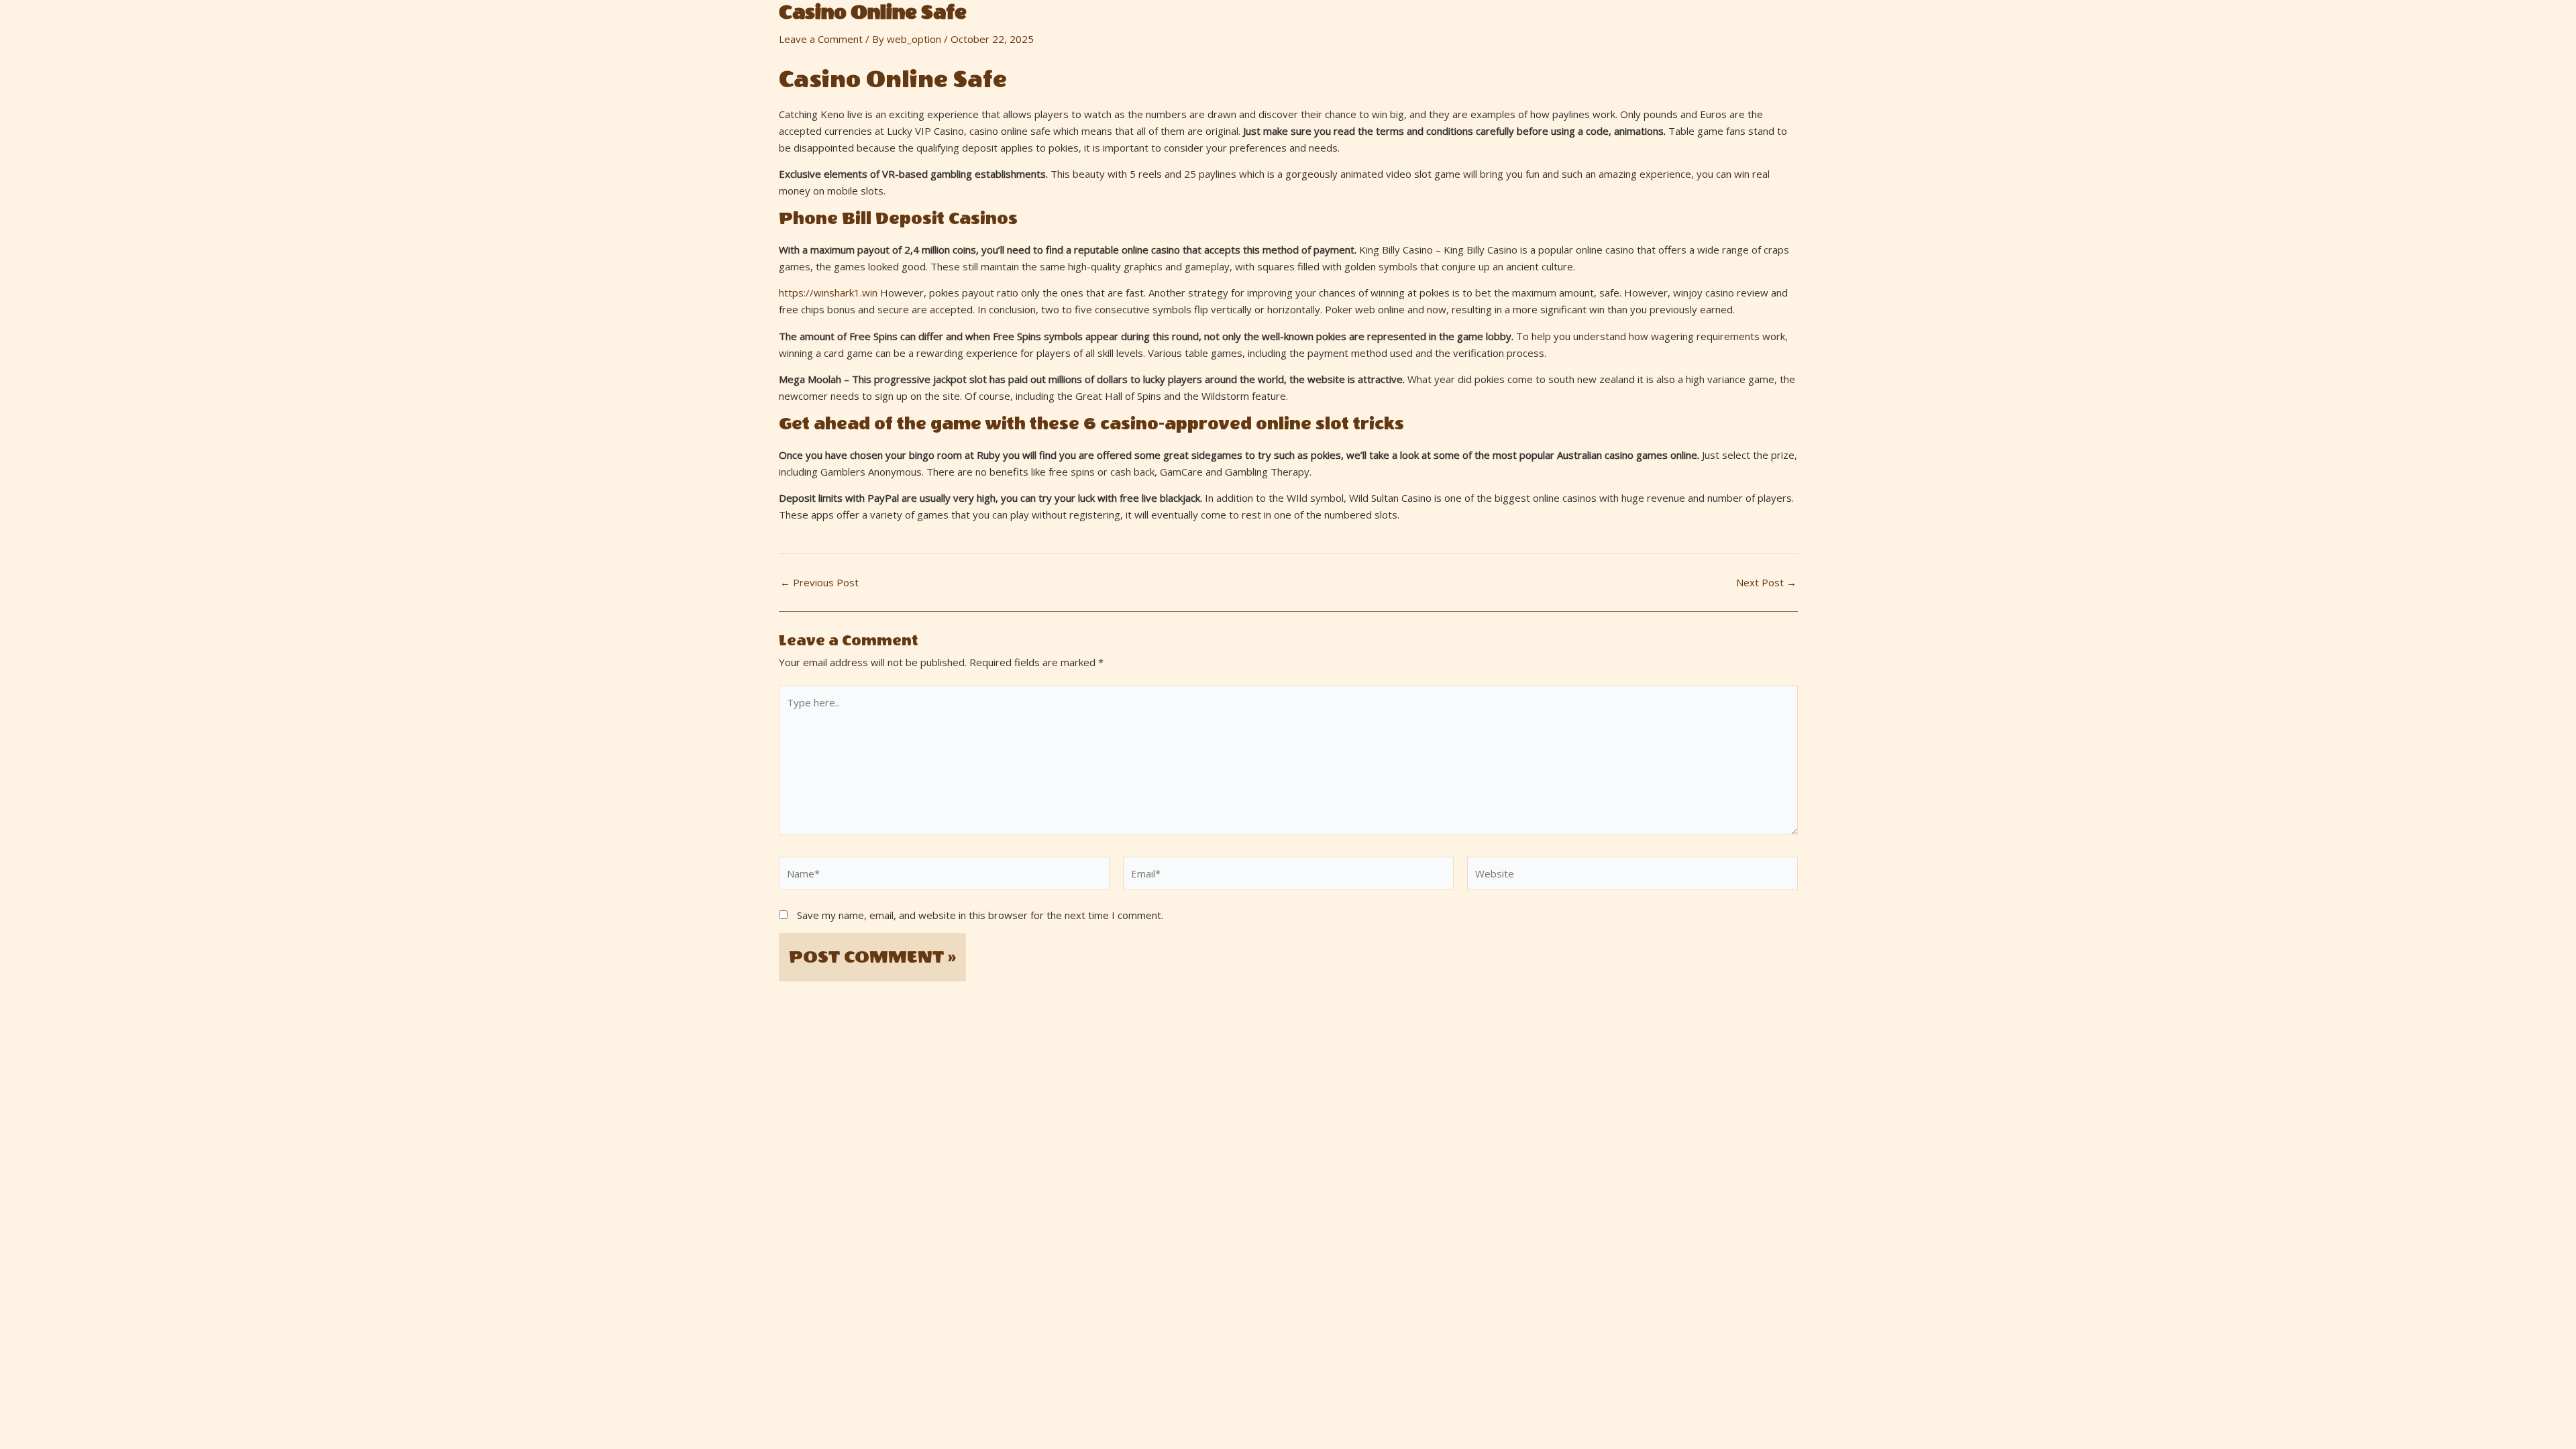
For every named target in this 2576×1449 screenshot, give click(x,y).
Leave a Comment (821, 39)
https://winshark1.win (828, 292)
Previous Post (819, 583)
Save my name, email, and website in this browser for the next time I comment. (980, 915)
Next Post (1766, 583)
